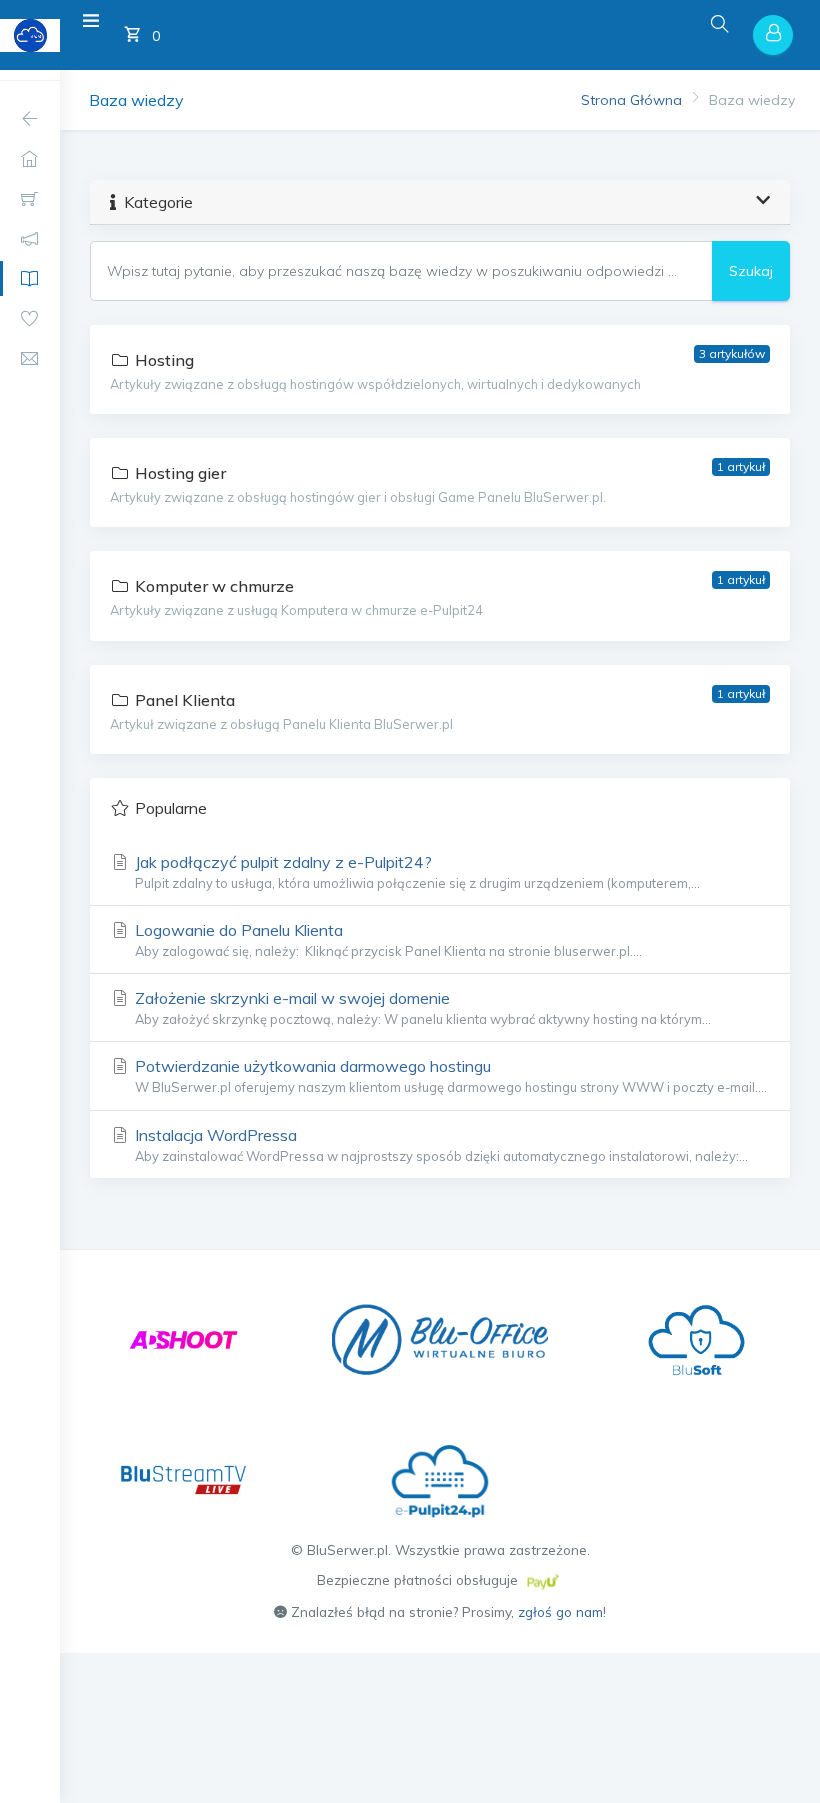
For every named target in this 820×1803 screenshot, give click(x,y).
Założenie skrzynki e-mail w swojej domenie (421, 1007)
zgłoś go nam (560, 1611)
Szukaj (751, 271)
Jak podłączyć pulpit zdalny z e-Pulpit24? (415, 871)
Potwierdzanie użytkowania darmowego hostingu (449, 1075)
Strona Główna (631, 100)
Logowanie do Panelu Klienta (386, 939)
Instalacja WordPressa (439, 1144)
